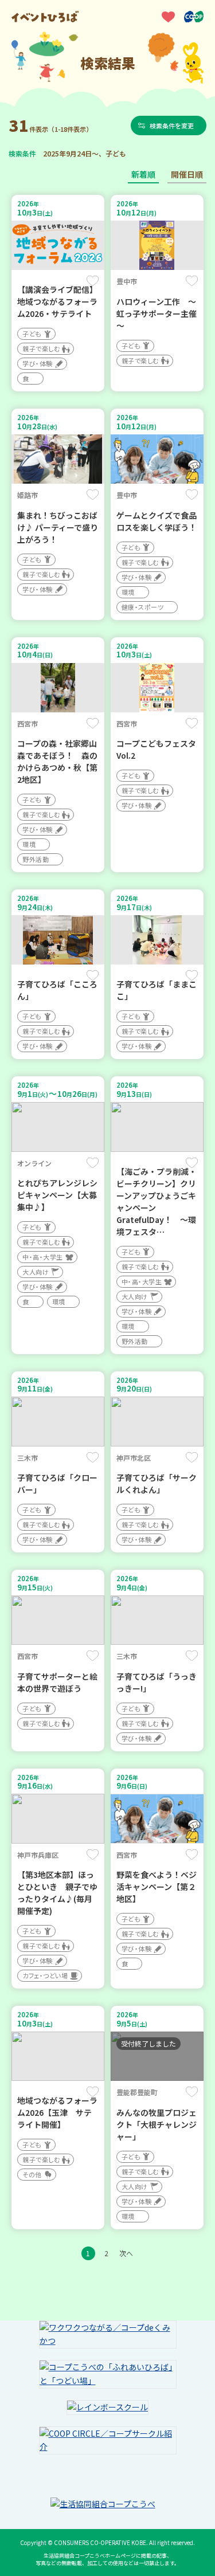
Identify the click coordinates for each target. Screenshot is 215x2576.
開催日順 (187, 174)
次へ (126, 2253)
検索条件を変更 (172, 126)
